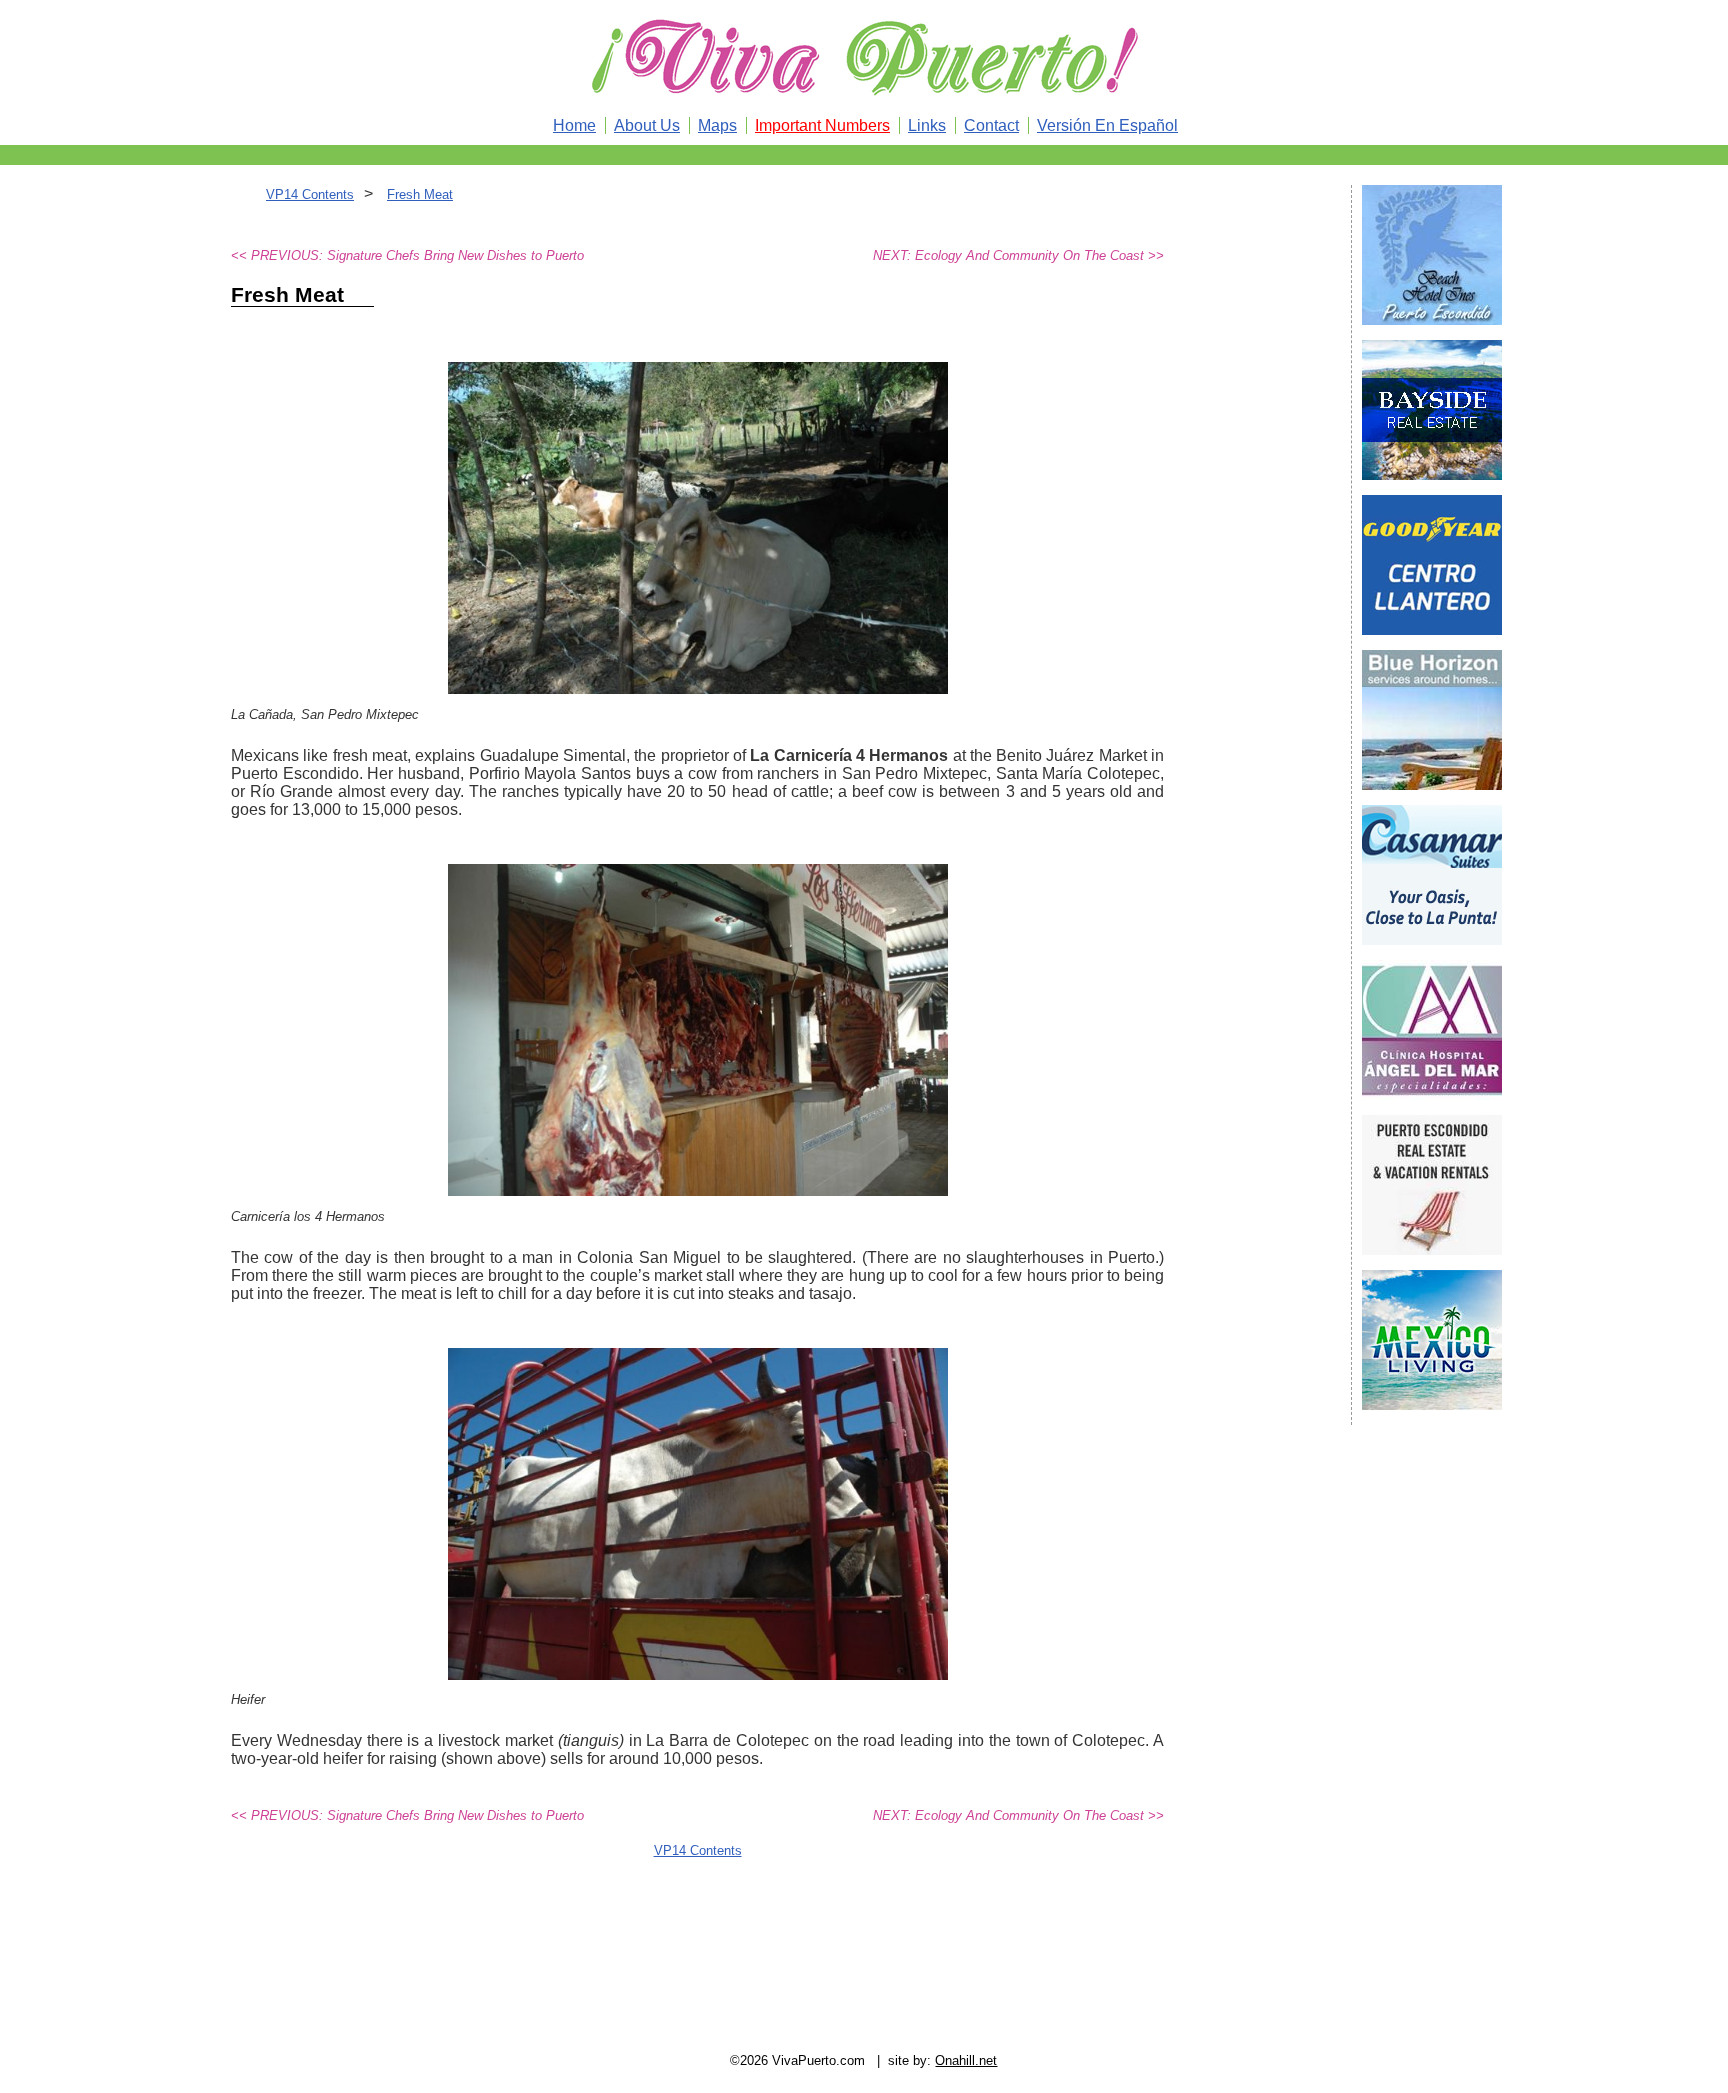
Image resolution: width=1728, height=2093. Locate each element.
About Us (647, 125)
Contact (991, 125)
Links (927, 125)
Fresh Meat (420, 194)
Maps (717, 125)
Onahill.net (966, 2060)
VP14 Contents (310, 194)
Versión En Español (1107, 125)
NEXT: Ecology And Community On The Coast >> (1018, 255)
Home (574, 125)
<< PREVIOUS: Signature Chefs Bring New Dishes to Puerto (407, 255)
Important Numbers (822, 125)
